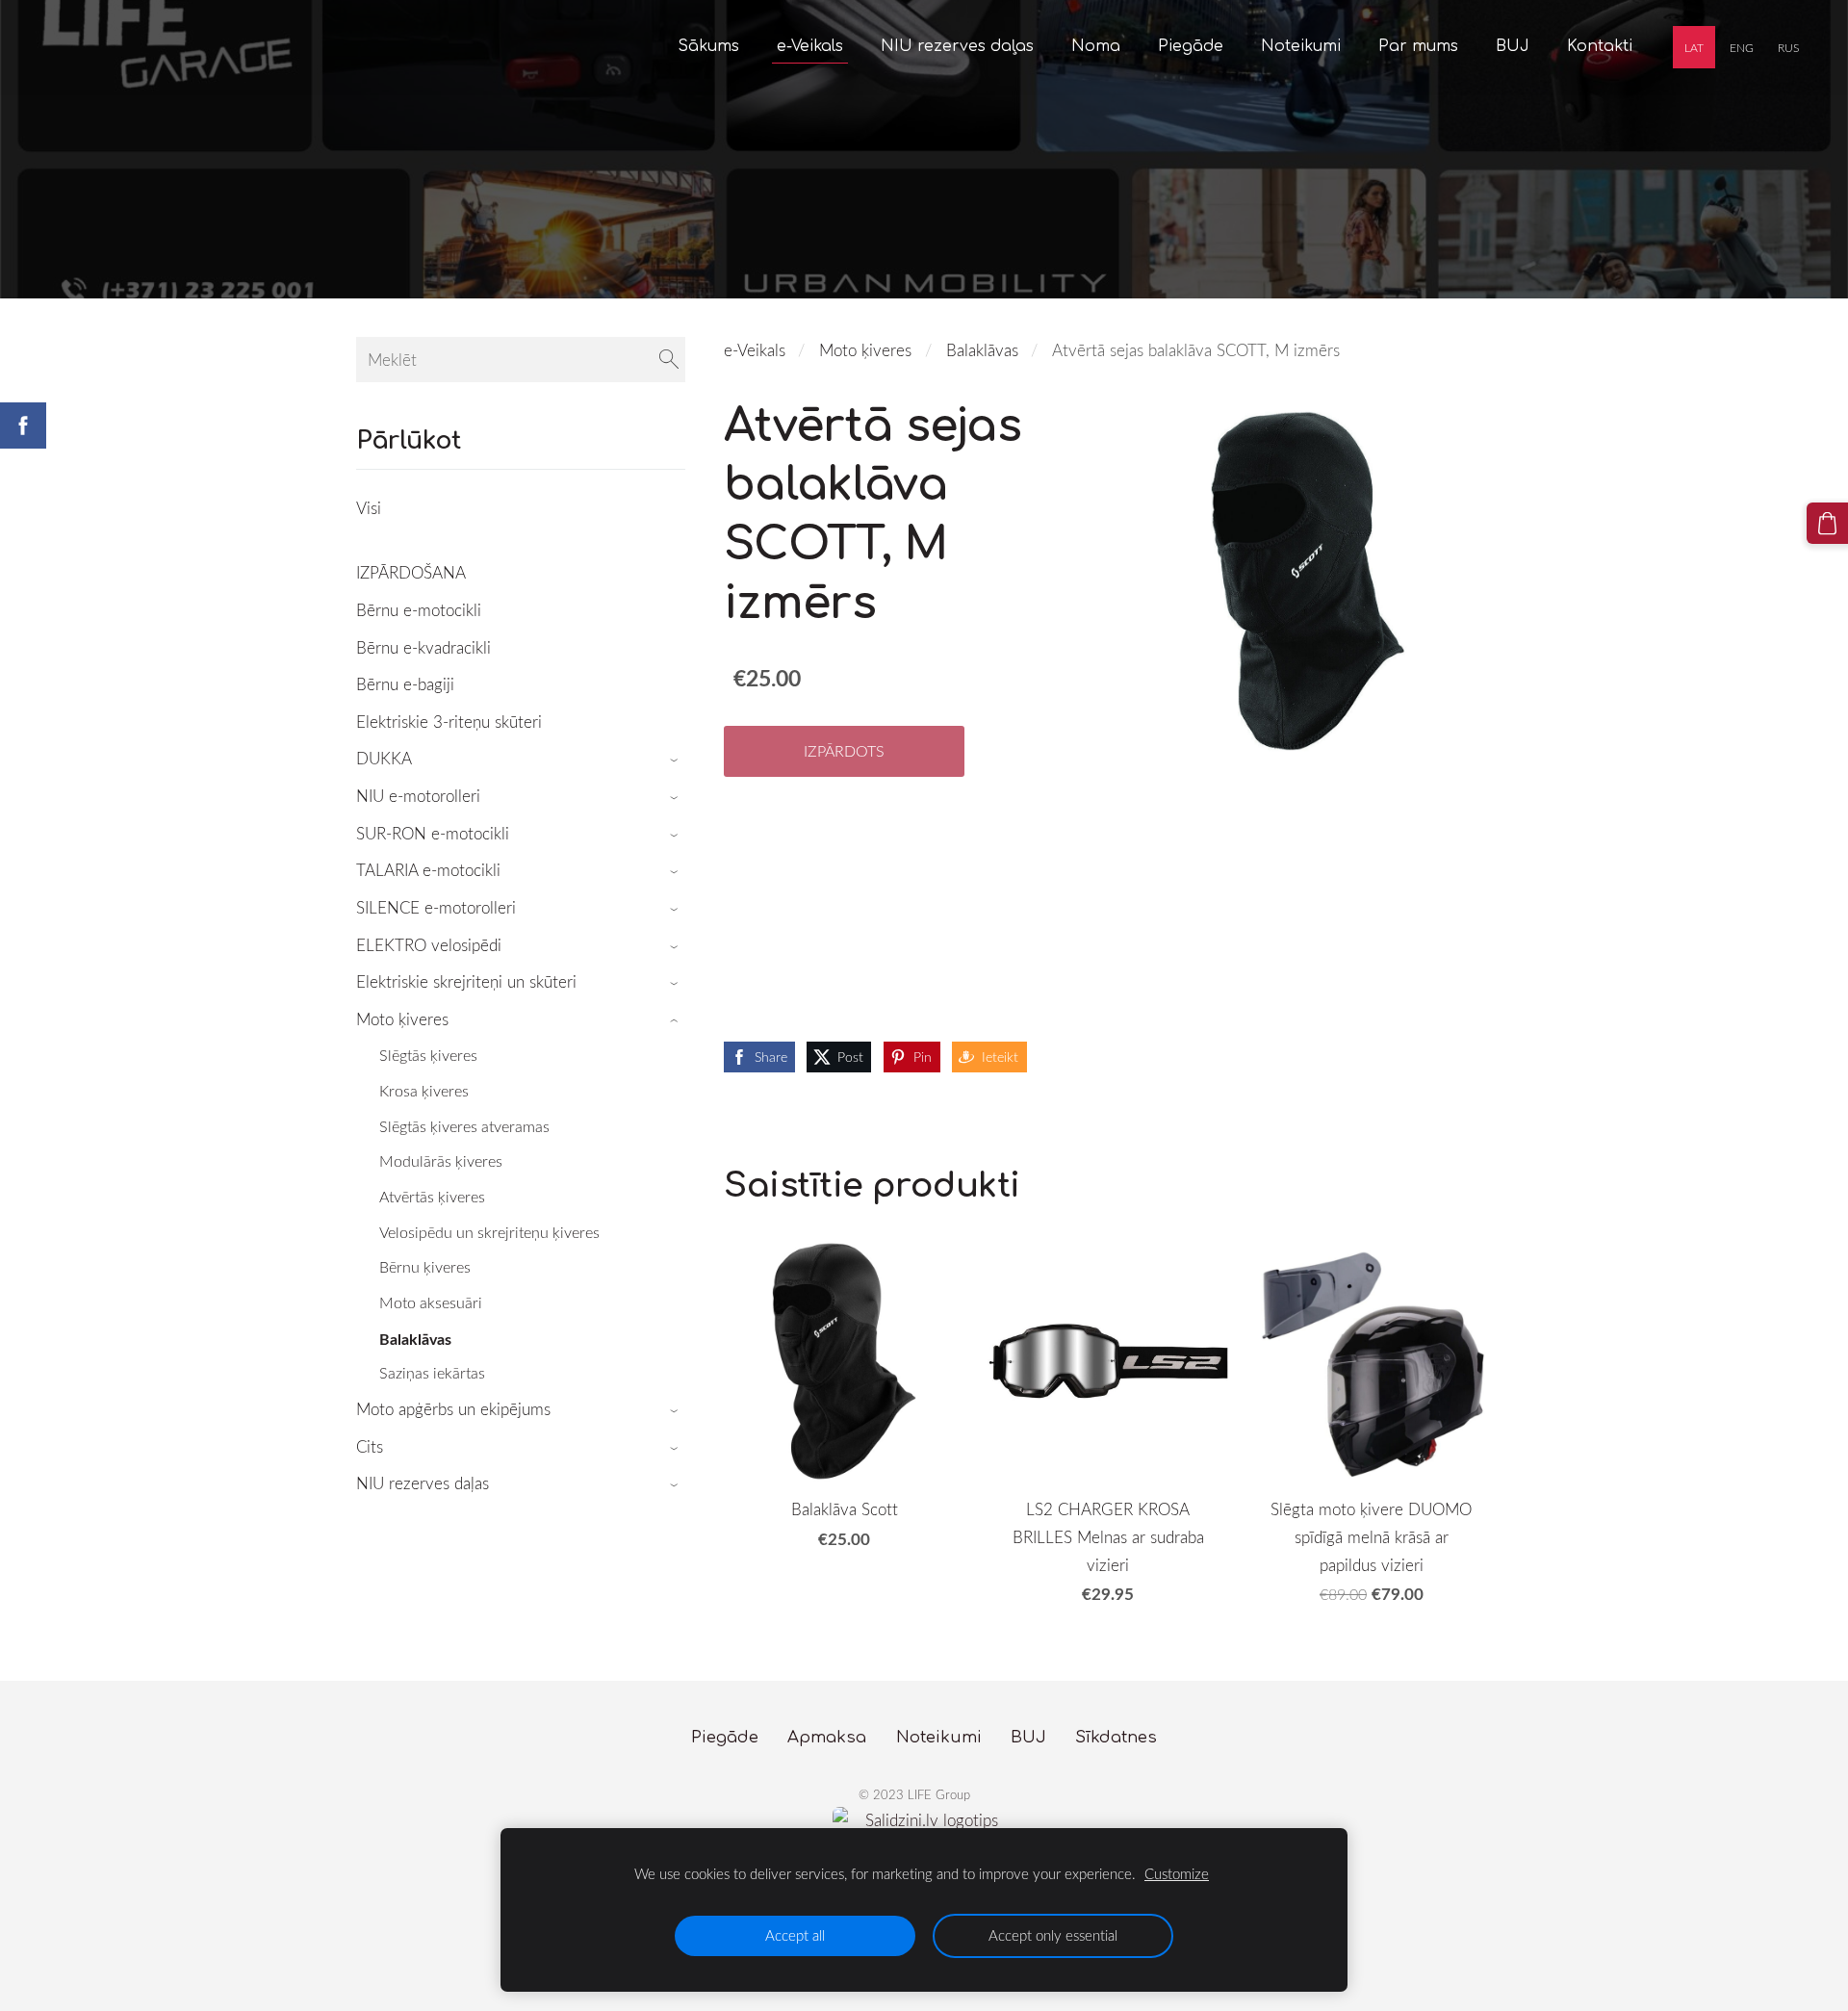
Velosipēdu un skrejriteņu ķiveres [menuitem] (489, 1232)
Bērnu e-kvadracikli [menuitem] (423, 647)
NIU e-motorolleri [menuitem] (418, 796)
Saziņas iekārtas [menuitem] (432, 1373)
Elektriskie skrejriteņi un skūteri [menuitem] (466, 981)
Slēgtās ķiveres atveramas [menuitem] (464, 1126)
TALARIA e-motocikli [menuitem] (428, 870)
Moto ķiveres (865, 350)
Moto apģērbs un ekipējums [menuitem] (453, 1409)
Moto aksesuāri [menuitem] (431, 1302)
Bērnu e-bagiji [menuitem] (405, 684)
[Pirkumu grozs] (1827, 523)
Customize (1177, 1873)
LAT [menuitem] (1694, 47)
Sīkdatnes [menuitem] (1116, 1737)
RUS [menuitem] (1788, 47)
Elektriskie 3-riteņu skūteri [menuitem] (449, 722)
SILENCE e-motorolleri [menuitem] (436, 907)
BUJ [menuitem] (1513, 46)
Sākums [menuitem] (708, 46)
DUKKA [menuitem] (384, 758)
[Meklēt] (669, 360)
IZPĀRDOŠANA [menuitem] (411, 572)
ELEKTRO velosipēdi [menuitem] (429, 945)
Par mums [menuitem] (1418, 46)
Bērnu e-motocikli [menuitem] (419, 610)
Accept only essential (1053, 1935)
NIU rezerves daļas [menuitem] (957, 46)
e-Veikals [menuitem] (810, 46)
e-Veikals (755, 350)
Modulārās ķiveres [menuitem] (441, 1161)
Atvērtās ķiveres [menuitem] (432, 1197)
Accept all (795, 1935)
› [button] (676, 760)
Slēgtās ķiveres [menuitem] (428, 1055)
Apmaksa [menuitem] (827, 1737)
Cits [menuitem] (370, 1446)
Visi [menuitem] (369, 508)
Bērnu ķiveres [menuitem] (425, 1267)
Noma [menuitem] (1096, 46)
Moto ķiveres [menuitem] (402, 1019)
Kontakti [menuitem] (1600, 46)
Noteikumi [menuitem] (1301, 46)
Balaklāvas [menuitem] (415, 1339)
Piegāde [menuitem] (1191, 46)
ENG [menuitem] (1742, 47)
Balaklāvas (982, 350)
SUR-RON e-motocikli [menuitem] (433, 833)
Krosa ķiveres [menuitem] (424, 1091)
